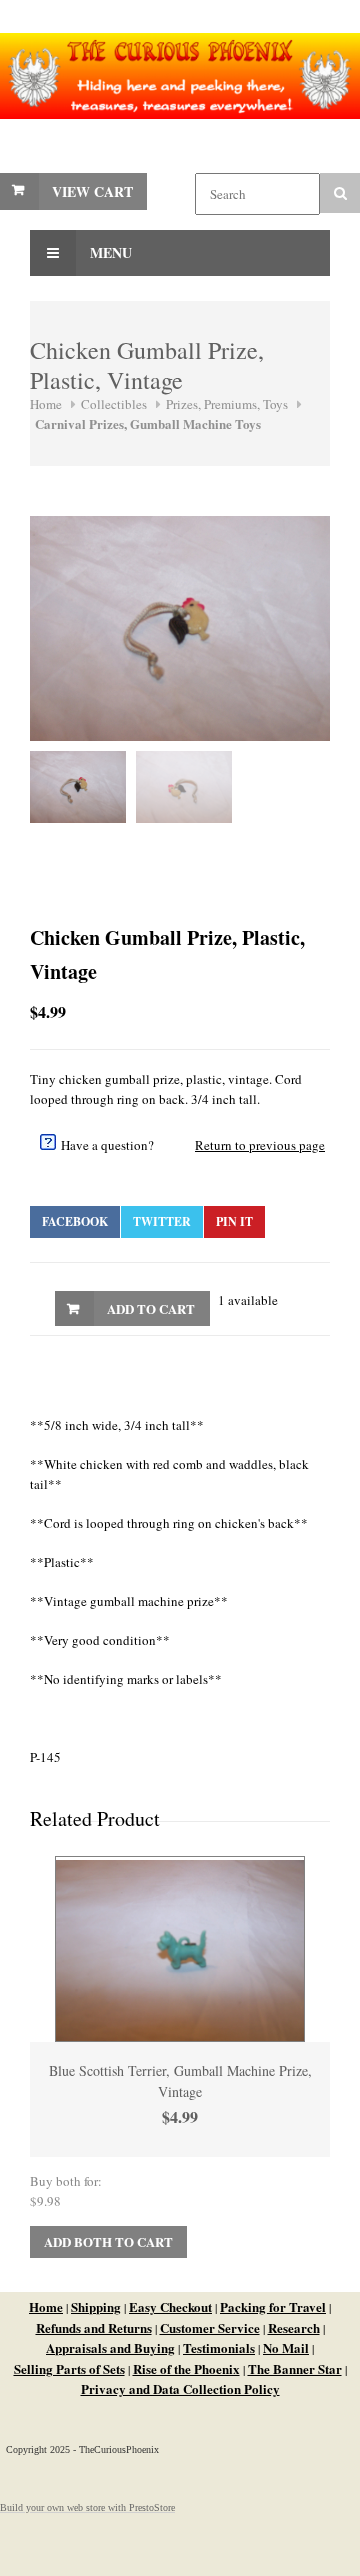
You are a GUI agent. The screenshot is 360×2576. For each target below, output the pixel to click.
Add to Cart (151, 1308)
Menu (109, 252)
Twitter (162, 1221)
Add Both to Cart (108, 2241)
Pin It (234, 1221)
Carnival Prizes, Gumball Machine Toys (148, 423)
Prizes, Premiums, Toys (227, 404)
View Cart (92, 191)
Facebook (75, 1221)
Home (46, 404)
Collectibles (114, 404)
